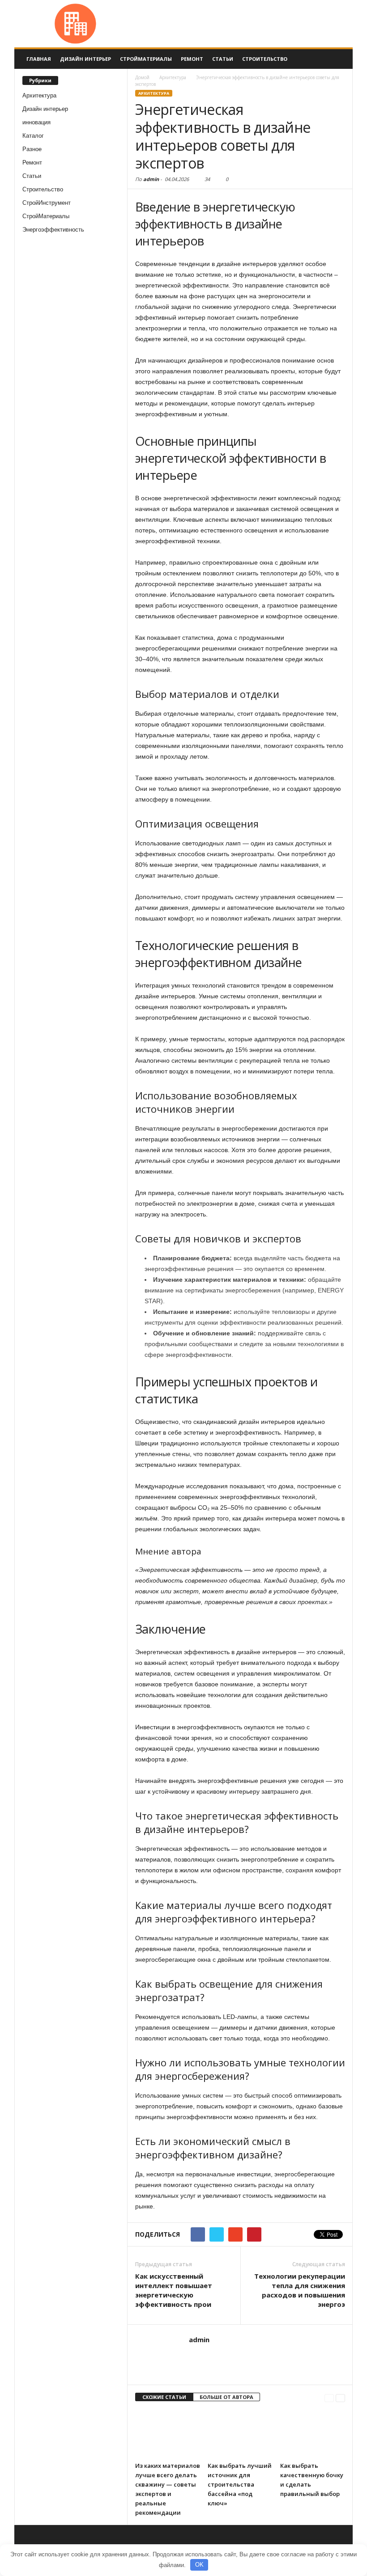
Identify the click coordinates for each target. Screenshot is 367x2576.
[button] (339, 59)
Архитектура (39, 95)
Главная (39, 59)
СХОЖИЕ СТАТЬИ (164, 2397)
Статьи (223, 59)
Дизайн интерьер (85, 59)
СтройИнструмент (47, 203)
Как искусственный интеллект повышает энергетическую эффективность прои (174, 2290)
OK (199, 2565)
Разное (32, 149)
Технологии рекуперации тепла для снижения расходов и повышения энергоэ (300, 2290)
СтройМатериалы (146, 59)
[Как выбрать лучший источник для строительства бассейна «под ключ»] (240, 2433)
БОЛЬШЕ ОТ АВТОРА (226, 2397)
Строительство (265, 59)
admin (151, 179)
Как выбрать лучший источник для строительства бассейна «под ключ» (240, 2484)
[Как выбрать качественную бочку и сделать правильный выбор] (313, 2433)
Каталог (33, 136)
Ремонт (192, 59)
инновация (36, 122)
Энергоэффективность (53, 230)
